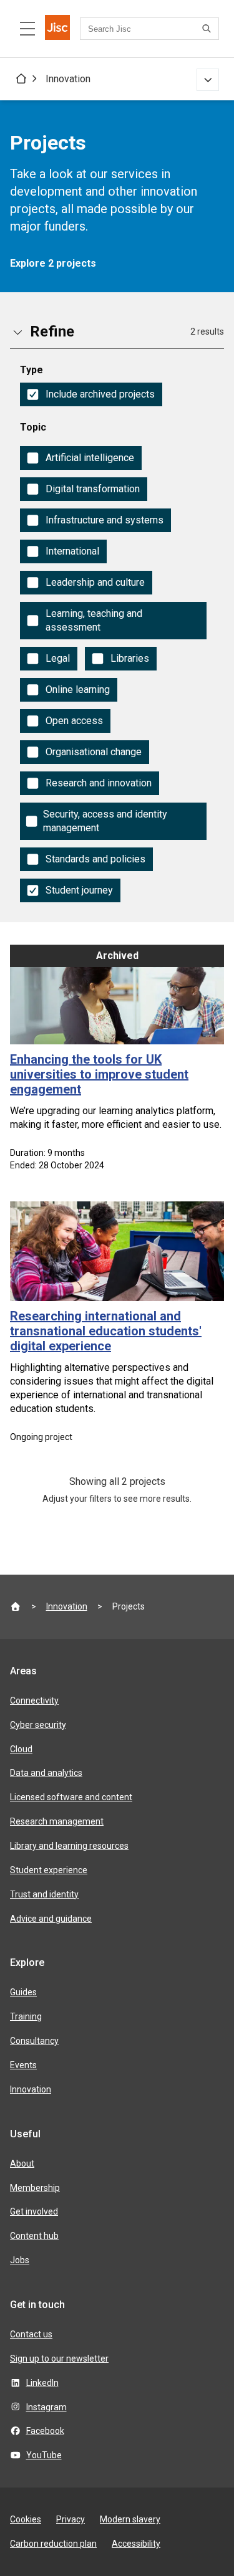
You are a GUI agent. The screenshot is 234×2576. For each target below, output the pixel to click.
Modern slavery (130, 2519)
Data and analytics (46, 1773)
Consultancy (34, 2041)
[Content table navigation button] (27, 29)
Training (26, 2016)
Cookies (26, 2519)
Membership (35, 2188)
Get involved (34, 2211)
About (22, 2163)
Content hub (34, 2236)
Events (23, 2065)
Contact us (31, 2334)
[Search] (208, 29)
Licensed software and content (71, 1797)
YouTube (44, 2455)
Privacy (71, 2519)
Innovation (68, 79)
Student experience (49, 1870)
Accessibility (136, 2544)
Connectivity (34, 1701)
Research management (57, 1821)
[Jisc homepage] (57, 29)
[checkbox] (91, 394)
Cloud (21, 1749)
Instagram (46, 2407)
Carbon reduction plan (53, 2544)
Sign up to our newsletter (59, 2359)
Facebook (45, 2431)
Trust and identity (44, 1894)
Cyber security (38, 1725)
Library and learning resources (69, 1846)
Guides (23, 1992)
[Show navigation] (208, 80)
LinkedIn (42, 2383)
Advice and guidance (51, 1919)
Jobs (20, 2260)
